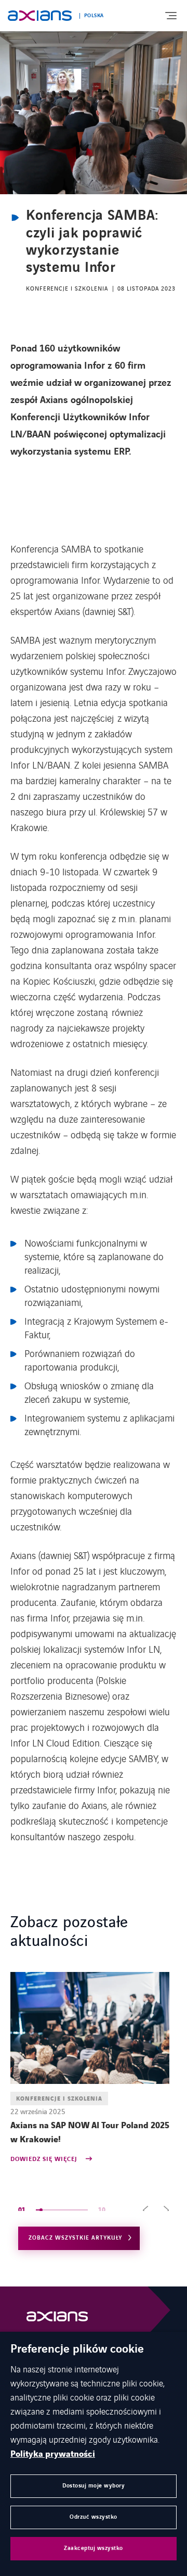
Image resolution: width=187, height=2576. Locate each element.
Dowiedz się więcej (45, 2160)
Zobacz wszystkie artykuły (75, 2238)
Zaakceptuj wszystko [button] (94, 2548)
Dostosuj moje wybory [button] (94, 2486)
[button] (145, 2210)
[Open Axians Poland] (57, 2319)
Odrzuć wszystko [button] (94, 2517)
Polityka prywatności (53, 2454)
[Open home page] (40, 16)
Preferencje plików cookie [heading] (77, 2349)
